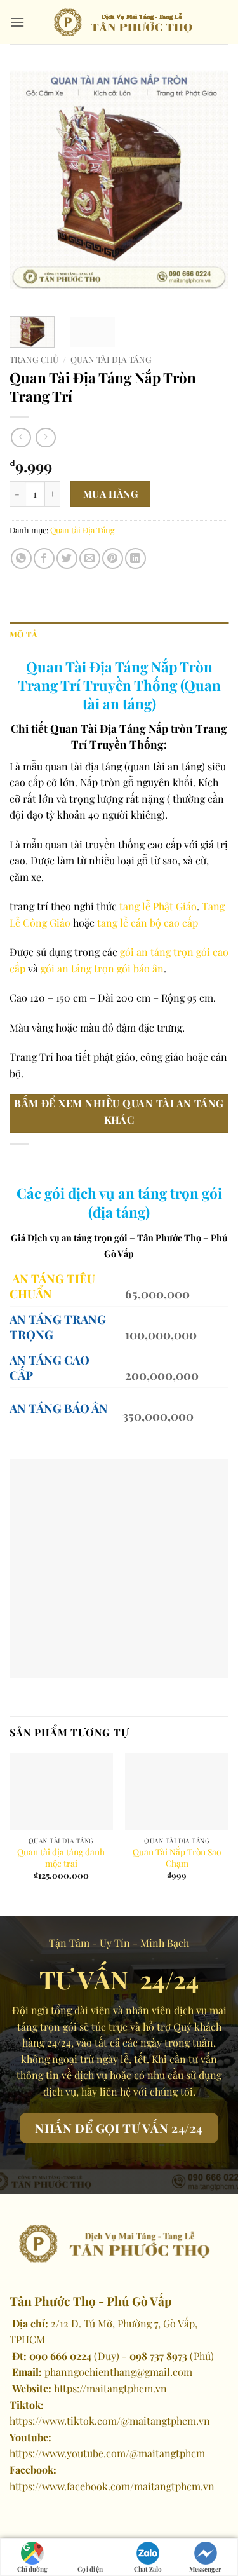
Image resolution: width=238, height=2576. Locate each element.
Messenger (205, 2569)
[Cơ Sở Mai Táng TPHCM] (127, 22)
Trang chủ (34, 359)
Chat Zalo (148, 2569)
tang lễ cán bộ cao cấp (148, 923)
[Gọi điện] (90, 2550)
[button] (17, 22)
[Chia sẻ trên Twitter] (67, 558)
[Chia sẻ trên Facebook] (44, 558)
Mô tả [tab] (23, 634)
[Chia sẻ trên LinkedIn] (136, 558)
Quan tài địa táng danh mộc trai (61, 1857)
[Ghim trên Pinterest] (113, 558)
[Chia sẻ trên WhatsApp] (21, 558)
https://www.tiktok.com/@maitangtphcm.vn (110, 2421)
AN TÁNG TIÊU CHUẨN (52, 1286)
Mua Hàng (111, 494)
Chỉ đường (32, 2569)
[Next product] (21, 438)
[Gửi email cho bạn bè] (90, 558)
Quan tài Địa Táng (111, 359)
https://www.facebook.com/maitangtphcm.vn (112, 2486)
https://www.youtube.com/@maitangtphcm (107, 2453)
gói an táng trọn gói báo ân (101, 968)
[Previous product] (45, 438)
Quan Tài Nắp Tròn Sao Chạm (177, 1857)
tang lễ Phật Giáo (158, 906)
